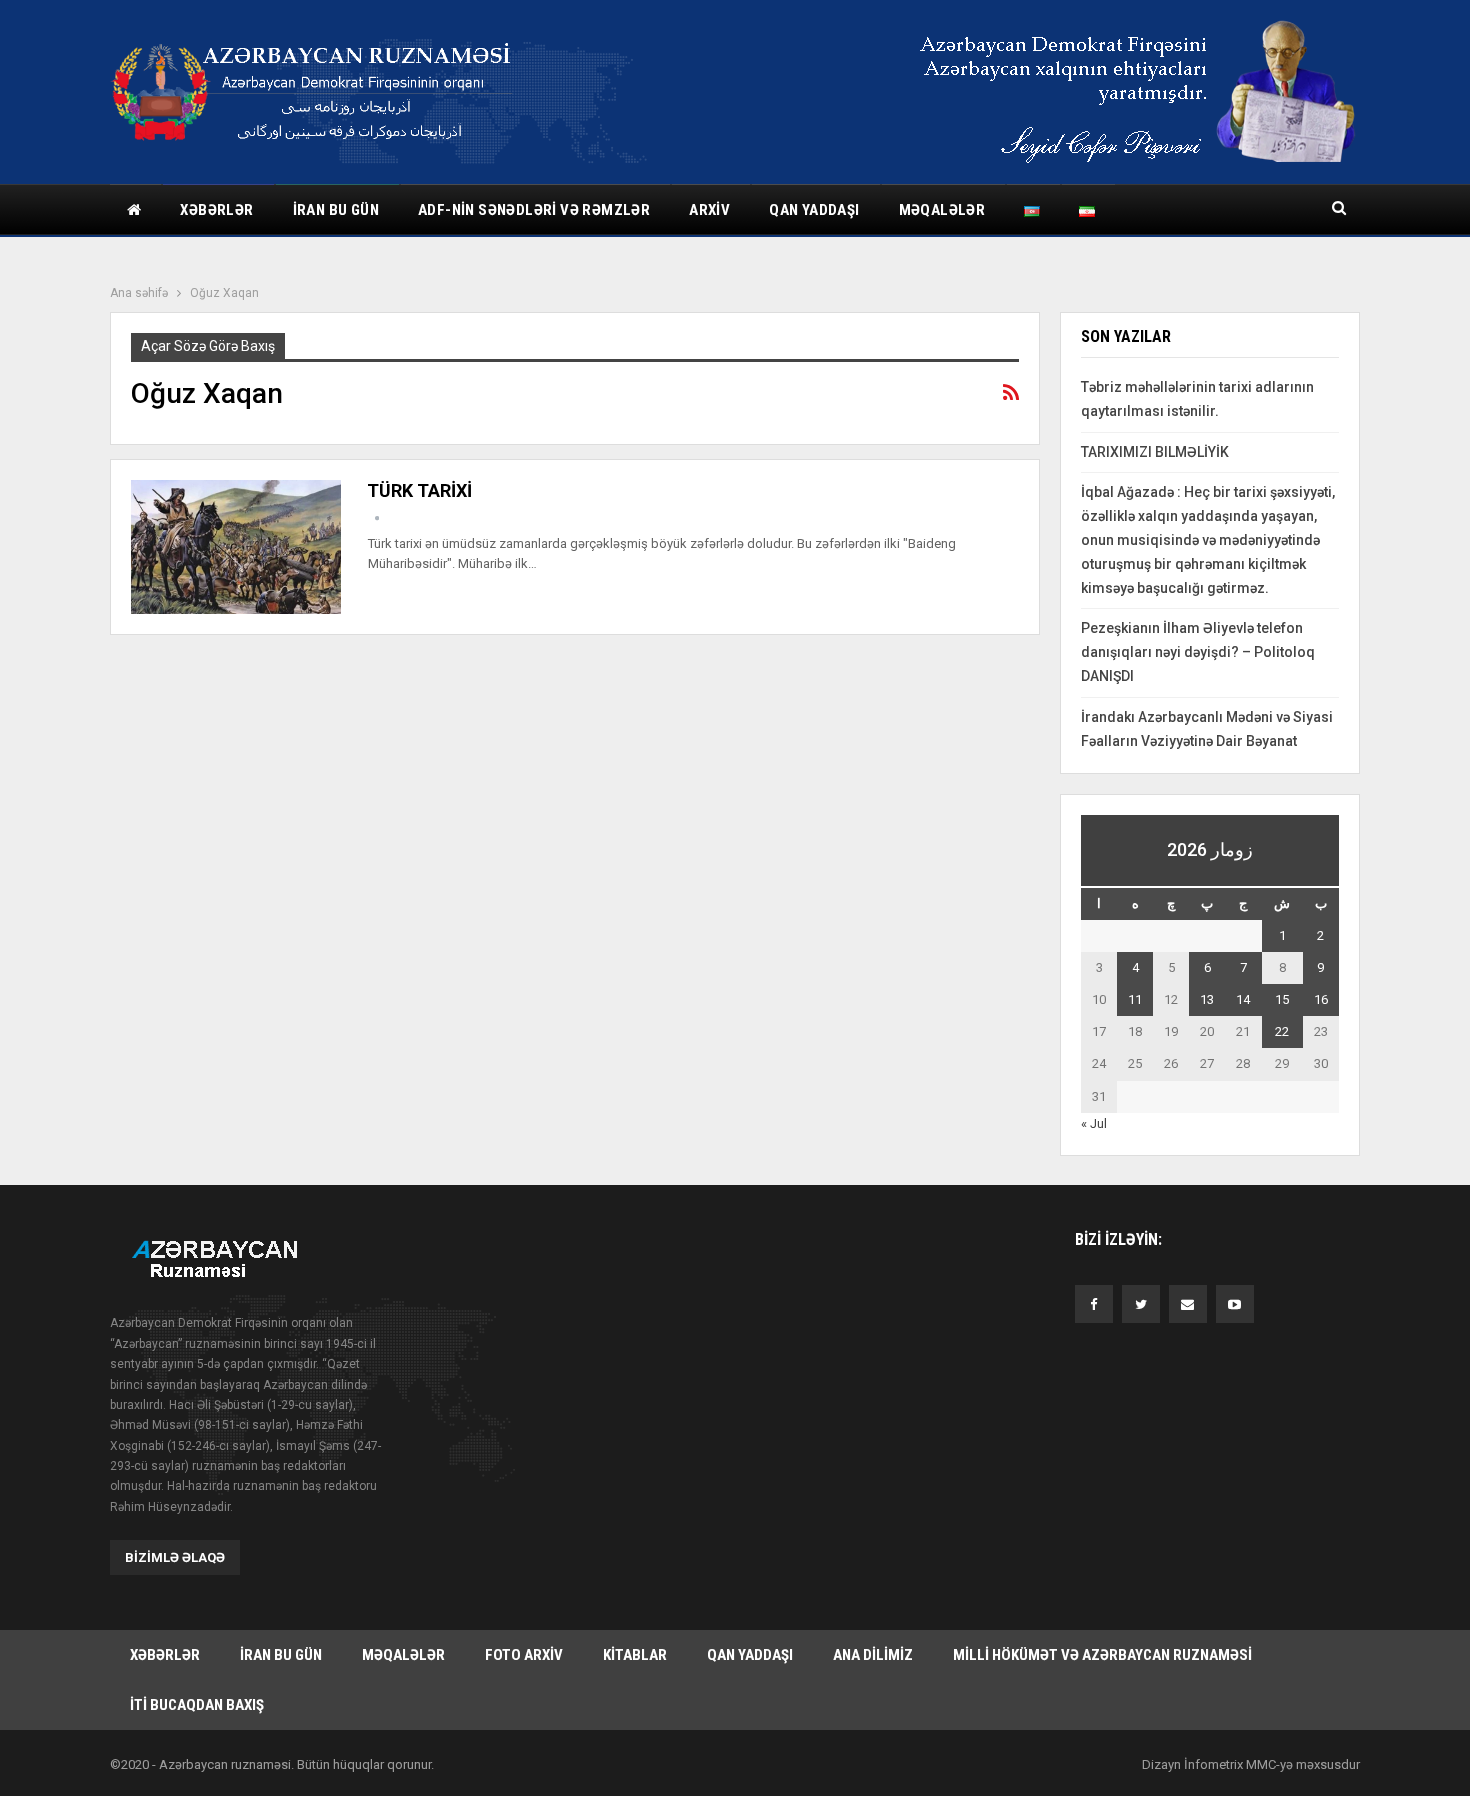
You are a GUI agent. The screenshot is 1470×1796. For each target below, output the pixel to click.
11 (1135, 999)
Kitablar (635, 1655)
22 (1282, 1031)
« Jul (1094, 1123)
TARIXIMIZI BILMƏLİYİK (1155, 452)
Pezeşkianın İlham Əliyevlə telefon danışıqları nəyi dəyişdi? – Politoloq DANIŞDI (1198, 652)
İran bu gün (336, 210)
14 (1243, 999)
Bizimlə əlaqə (175, 1557)
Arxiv (709, 210)
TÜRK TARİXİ (419, 490)
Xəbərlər (216, 210)
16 (1321, 999)
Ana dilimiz (873, 1655)
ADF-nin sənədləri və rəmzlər (534, 210)
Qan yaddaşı (814, 210)
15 (1282, 999)
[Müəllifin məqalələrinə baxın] (377, 518)
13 (1207, 999)
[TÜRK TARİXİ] (236, 547)
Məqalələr (942, 210)
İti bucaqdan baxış (197, 1705)
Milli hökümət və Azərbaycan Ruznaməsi (1102, 1655)
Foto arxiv (524, 1655)
